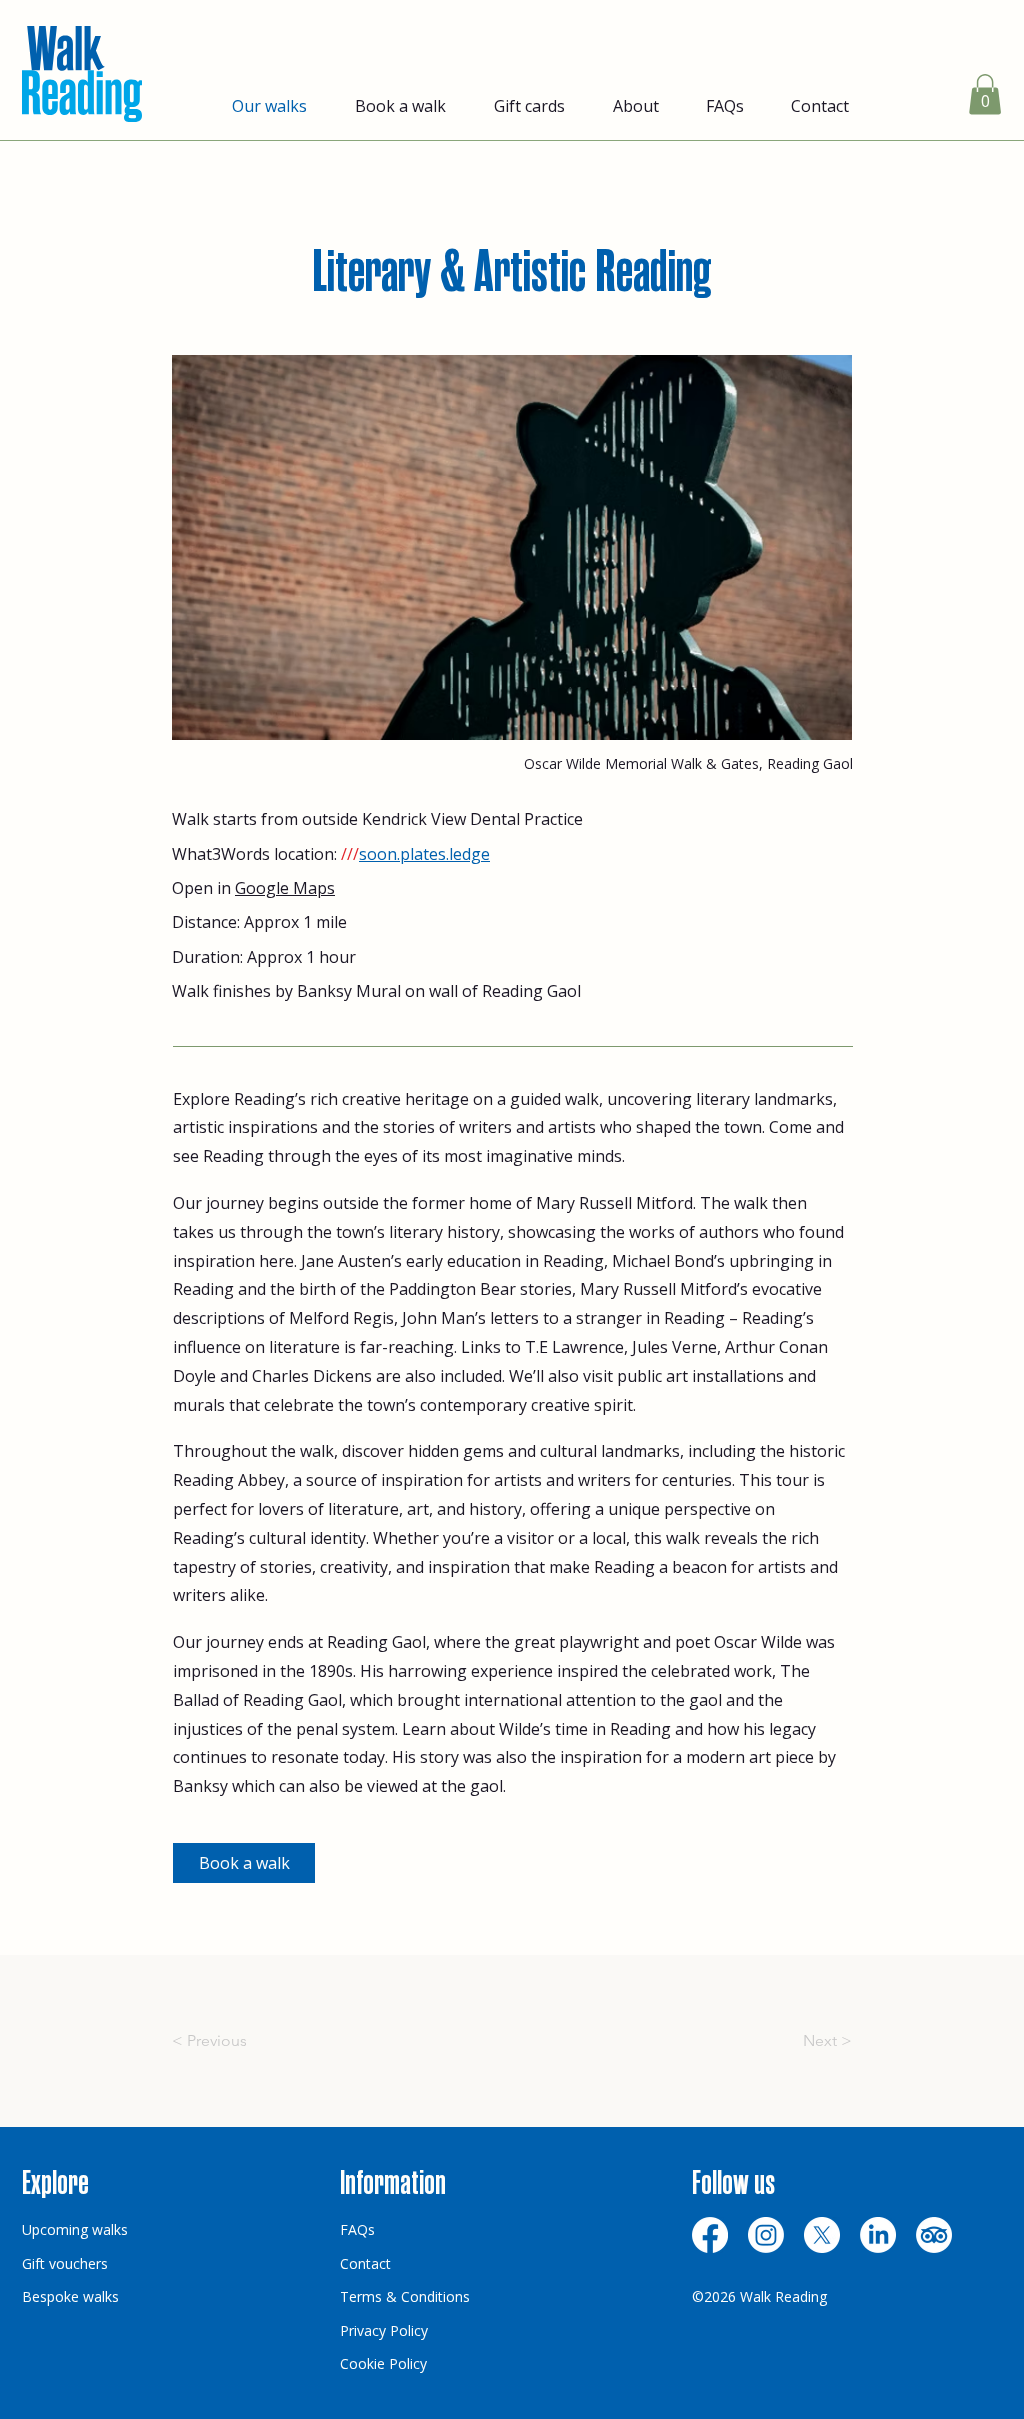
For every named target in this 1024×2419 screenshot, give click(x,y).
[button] (985, 94)
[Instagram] (766, 2235)
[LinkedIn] (878, 2235)
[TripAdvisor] (934, 2235)
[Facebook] (710, 2235)
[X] (822, 2235)
